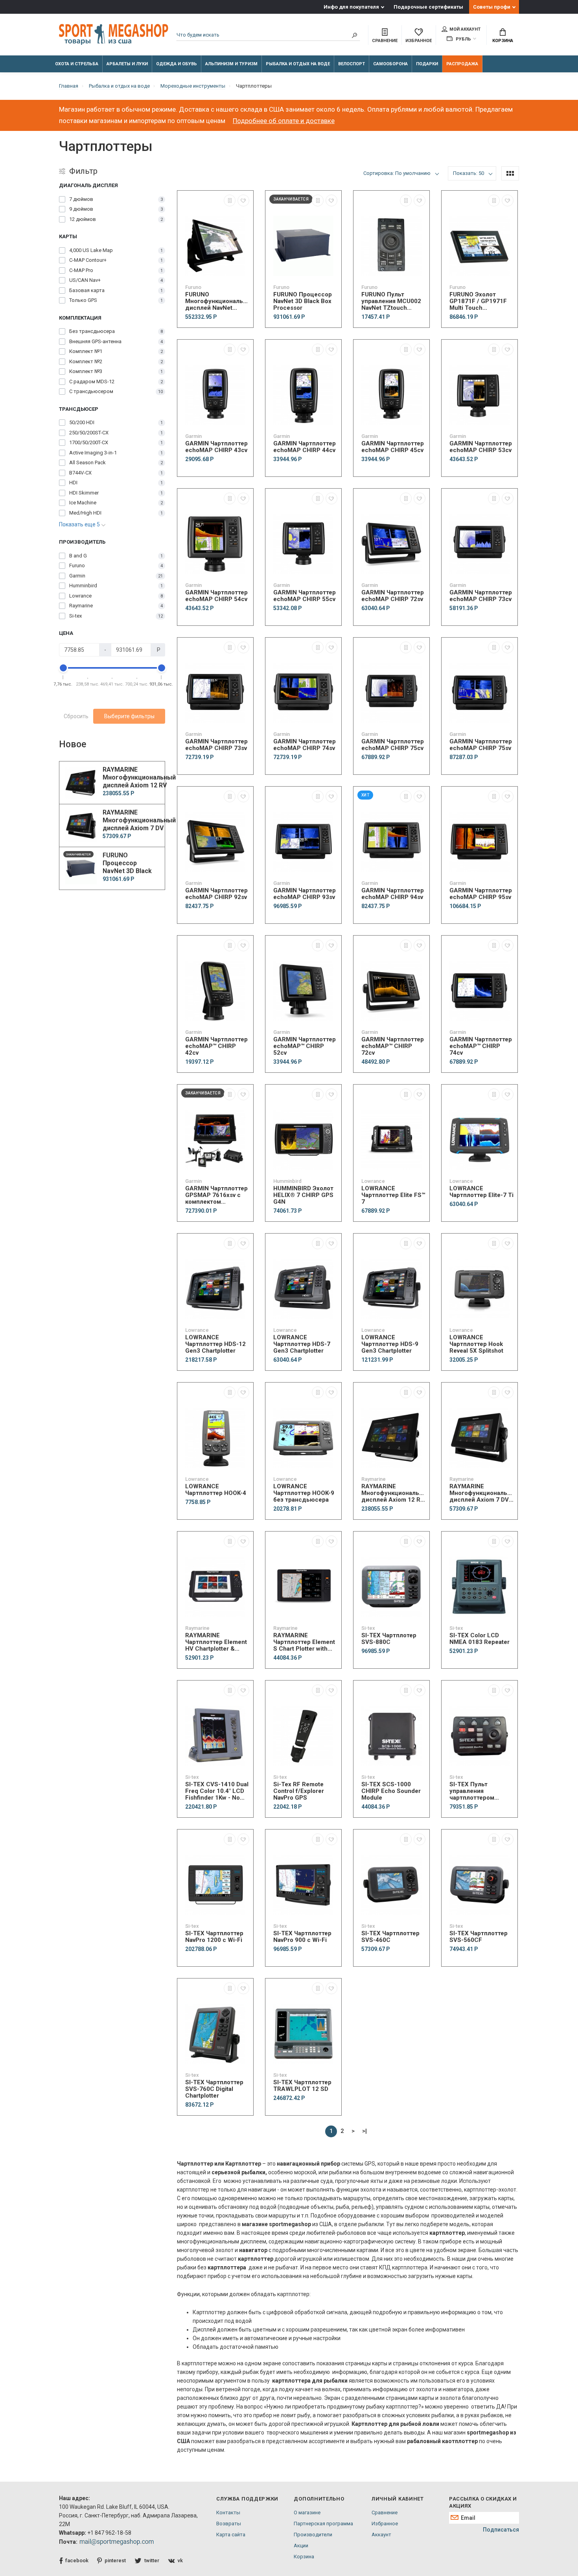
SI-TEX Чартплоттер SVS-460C (390, 1937)
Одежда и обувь (177, 64)
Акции (301, 2546)
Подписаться (501, 2530)
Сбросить (76, 716)
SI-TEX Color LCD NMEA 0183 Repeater (480, 1639)
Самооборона (390, 64)
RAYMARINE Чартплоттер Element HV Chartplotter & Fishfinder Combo (216, 1642)
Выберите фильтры (129, 716)
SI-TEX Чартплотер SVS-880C (389, 1639)
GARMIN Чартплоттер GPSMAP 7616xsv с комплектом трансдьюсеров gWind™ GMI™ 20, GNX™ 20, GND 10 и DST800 (216, 1195)
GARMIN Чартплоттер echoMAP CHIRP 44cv (305, 447)
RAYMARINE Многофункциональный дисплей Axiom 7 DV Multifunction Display (481, 1493)
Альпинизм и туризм (231, 64)
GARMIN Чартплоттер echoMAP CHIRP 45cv (393, 447)
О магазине (307, 2513)
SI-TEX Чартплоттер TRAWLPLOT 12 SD (302, 2086)
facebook (77, 2560)
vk (180, 2560)
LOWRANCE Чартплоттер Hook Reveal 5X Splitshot (476, 1344)
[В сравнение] (230, 200)
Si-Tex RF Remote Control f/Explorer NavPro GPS (299, 1791)
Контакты (228, 2513)
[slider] (63, 668)
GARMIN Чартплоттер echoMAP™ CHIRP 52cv (305, 1046)
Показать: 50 (468, 173)
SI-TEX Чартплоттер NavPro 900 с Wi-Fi (302, 1937)
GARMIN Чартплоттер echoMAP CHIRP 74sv (305, 745)
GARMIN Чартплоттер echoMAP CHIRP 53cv (481, 447)
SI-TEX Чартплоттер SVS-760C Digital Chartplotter (214, 2089)
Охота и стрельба (77, 64)
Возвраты (229, 2524)
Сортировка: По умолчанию (397, 173)
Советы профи (492, 7)
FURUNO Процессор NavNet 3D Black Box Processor (303, 301)
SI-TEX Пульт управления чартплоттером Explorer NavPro (472, 1791)
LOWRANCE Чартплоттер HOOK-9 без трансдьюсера (304, 1493)
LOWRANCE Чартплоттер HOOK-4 (216, 1490)
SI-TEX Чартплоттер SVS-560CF (479, 1937)
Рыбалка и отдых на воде (298, 64)
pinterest (115, 2560)
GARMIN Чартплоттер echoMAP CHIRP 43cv (216, 447)
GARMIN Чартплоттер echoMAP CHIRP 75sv (481, 745)
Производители (313, 2535)
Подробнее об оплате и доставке (284, 121)
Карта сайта (231, 2535)
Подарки (427, 64)
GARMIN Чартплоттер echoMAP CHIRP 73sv (216, 745)
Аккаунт (381, 2535)
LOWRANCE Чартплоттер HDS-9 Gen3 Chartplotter (390, 1344)
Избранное (385, 2524)
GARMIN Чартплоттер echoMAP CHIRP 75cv (393, 745)
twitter (152, 2560)
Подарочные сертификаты (428, 7)
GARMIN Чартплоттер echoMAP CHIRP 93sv (305, 894)
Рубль (463, 39)
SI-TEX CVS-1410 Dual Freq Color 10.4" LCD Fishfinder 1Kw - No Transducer (217, 1791)
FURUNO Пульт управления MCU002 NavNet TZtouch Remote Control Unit (391, 301)
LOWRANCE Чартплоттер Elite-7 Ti (481, 1192)
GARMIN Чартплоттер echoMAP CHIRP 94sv (393, 894)
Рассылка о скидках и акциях (483, 2502)
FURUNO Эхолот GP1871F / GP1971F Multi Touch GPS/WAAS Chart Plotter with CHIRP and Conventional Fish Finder (481, 301)
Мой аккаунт (465, 29)
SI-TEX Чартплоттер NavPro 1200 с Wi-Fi (214, 1937)
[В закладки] (243, 200)
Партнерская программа (323, 2524)
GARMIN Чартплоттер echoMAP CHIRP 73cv (481, 596)
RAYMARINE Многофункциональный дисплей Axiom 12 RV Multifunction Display (393, 1493)
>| (364, 2131)
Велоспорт (352, 64)
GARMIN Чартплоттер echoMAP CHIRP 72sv (393, 596)
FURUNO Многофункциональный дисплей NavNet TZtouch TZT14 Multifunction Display (217, 301)
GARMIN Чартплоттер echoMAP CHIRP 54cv (216, 596)
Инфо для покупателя (351, 7)
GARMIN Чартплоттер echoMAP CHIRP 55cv (305, 596)
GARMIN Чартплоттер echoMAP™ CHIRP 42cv (216, 1046)
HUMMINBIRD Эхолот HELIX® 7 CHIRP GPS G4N (303, 1195)
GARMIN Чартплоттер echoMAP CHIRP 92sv (216, 894)
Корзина (503, 41)
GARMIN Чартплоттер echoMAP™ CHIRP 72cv (393, 1046)
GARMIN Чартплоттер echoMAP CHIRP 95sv (481, 894)
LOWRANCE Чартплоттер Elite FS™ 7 (393, 1195)
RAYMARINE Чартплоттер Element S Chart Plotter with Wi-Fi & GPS (304, 1642)
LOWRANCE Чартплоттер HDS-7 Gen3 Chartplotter (302, 1344)
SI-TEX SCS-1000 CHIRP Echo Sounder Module (391, 1791)
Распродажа (462, 64)
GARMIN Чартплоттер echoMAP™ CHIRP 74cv (481, 1046)
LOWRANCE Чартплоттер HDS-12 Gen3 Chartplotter (215, 1344)
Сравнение (385, 2513)
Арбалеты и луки (127, 64)
